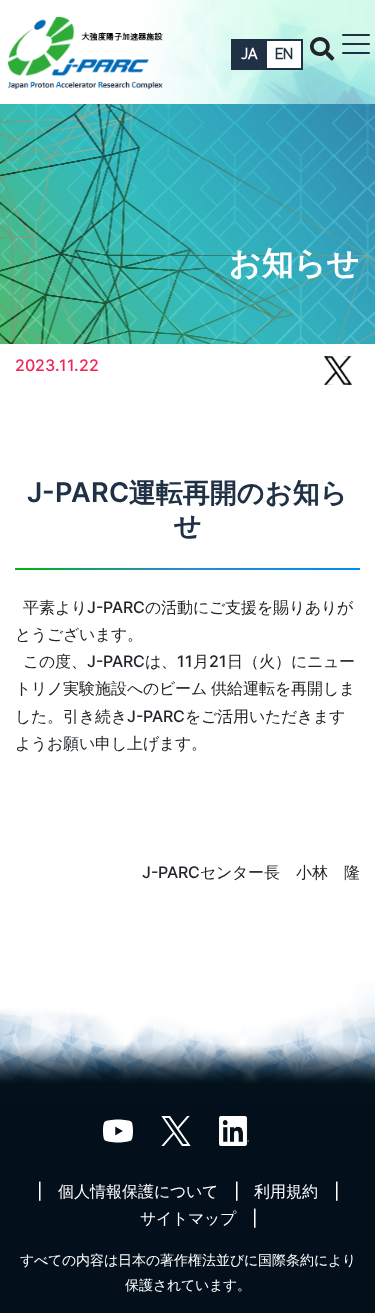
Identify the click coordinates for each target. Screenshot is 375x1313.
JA (249, 54)
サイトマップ (188, 1218)
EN (284, 54)
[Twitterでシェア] (338, 380)
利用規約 (286, 1191)
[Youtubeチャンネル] (118, 1129)
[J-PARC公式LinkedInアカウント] (234, 1129)
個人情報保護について (138, 1191)
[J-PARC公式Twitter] (176, 1129)
